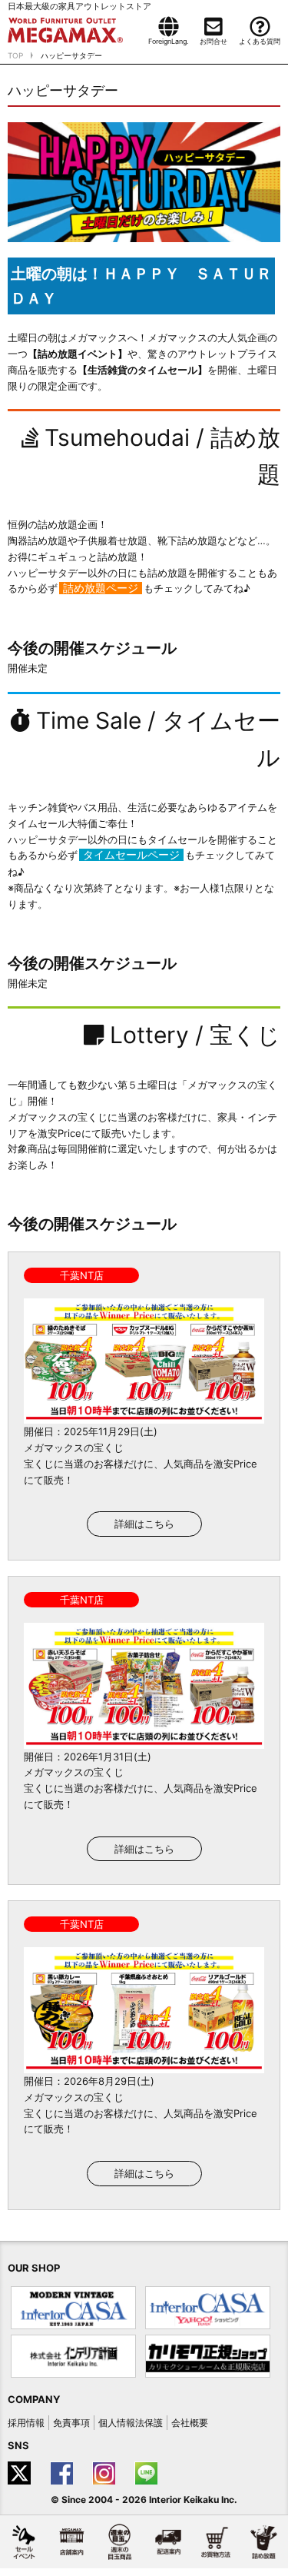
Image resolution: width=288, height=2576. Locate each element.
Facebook (63, 2473)
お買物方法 (216, 2542)
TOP (15, 55)
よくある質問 (260, 41)
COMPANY (34, 2399)
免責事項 (71, 2423)
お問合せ (214, 41)
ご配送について (167, 2542)
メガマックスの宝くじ (74, 1448)
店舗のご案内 (71, 2542)
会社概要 (190, 2423)
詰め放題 (263, 2542)
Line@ (148, 2473)
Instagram (106, 2473)
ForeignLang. (168, 41)
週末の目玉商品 (120, 2542)
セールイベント (24, 2542)
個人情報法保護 (131, 2423)
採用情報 (26, 2423)
